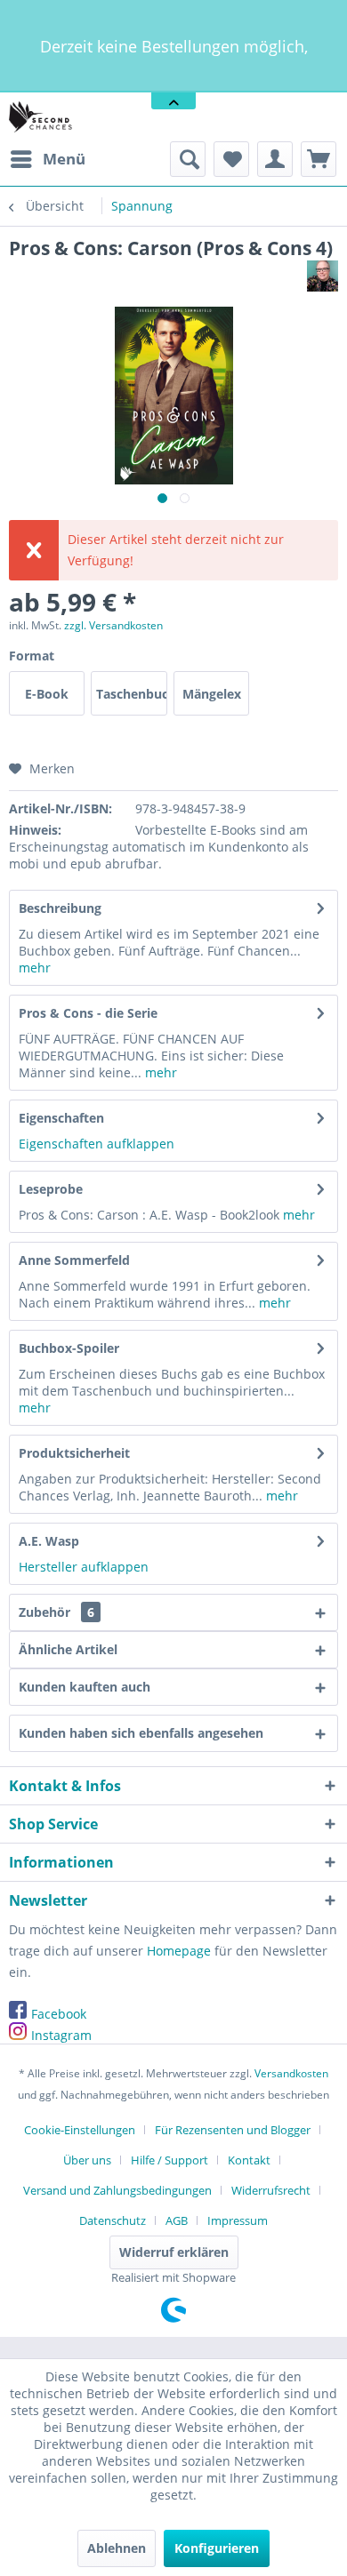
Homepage (179, 1951)
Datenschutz (113, 2220)
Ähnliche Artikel (68, 1649)
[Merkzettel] (231, 159)
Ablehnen (117, 2548)
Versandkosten (291, 2073)
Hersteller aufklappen (84, 1567)
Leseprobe (51, 1189)
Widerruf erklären (174, 2252)
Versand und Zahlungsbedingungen (117, 2190)
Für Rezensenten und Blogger (233, 2130)
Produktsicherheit (74, 1453)
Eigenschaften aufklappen (97, 1144)
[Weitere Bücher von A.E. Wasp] (323, 276)
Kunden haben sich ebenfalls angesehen (141, 1733)
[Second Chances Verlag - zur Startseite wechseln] (42, 117)
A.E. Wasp (49, 1541)
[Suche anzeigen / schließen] (188, 159)
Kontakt (249, 2160)
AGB (177, 2220)
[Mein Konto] (275, 159)
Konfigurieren (217, 2548)
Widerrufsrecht (271, 2190)
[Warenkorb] (319, 159)
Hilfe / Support (169, 2160)
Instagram (61, 2035)
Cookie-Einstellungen (80, 2130)
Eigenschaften (61, 1118)
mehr (35, 968)
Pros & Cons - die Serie (88, 1013)
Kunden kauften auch (85, 1687)
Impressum (238, 2220)
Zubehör (56, 1612)
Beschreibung (60, 908)
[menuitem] (47, 159)
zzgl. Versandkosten (113, 625)
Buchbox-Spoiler (69, 1348)
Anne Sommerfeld (74, 1260)
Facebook (59, 2014)
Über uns (87, 2160)
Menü (64, 159)
